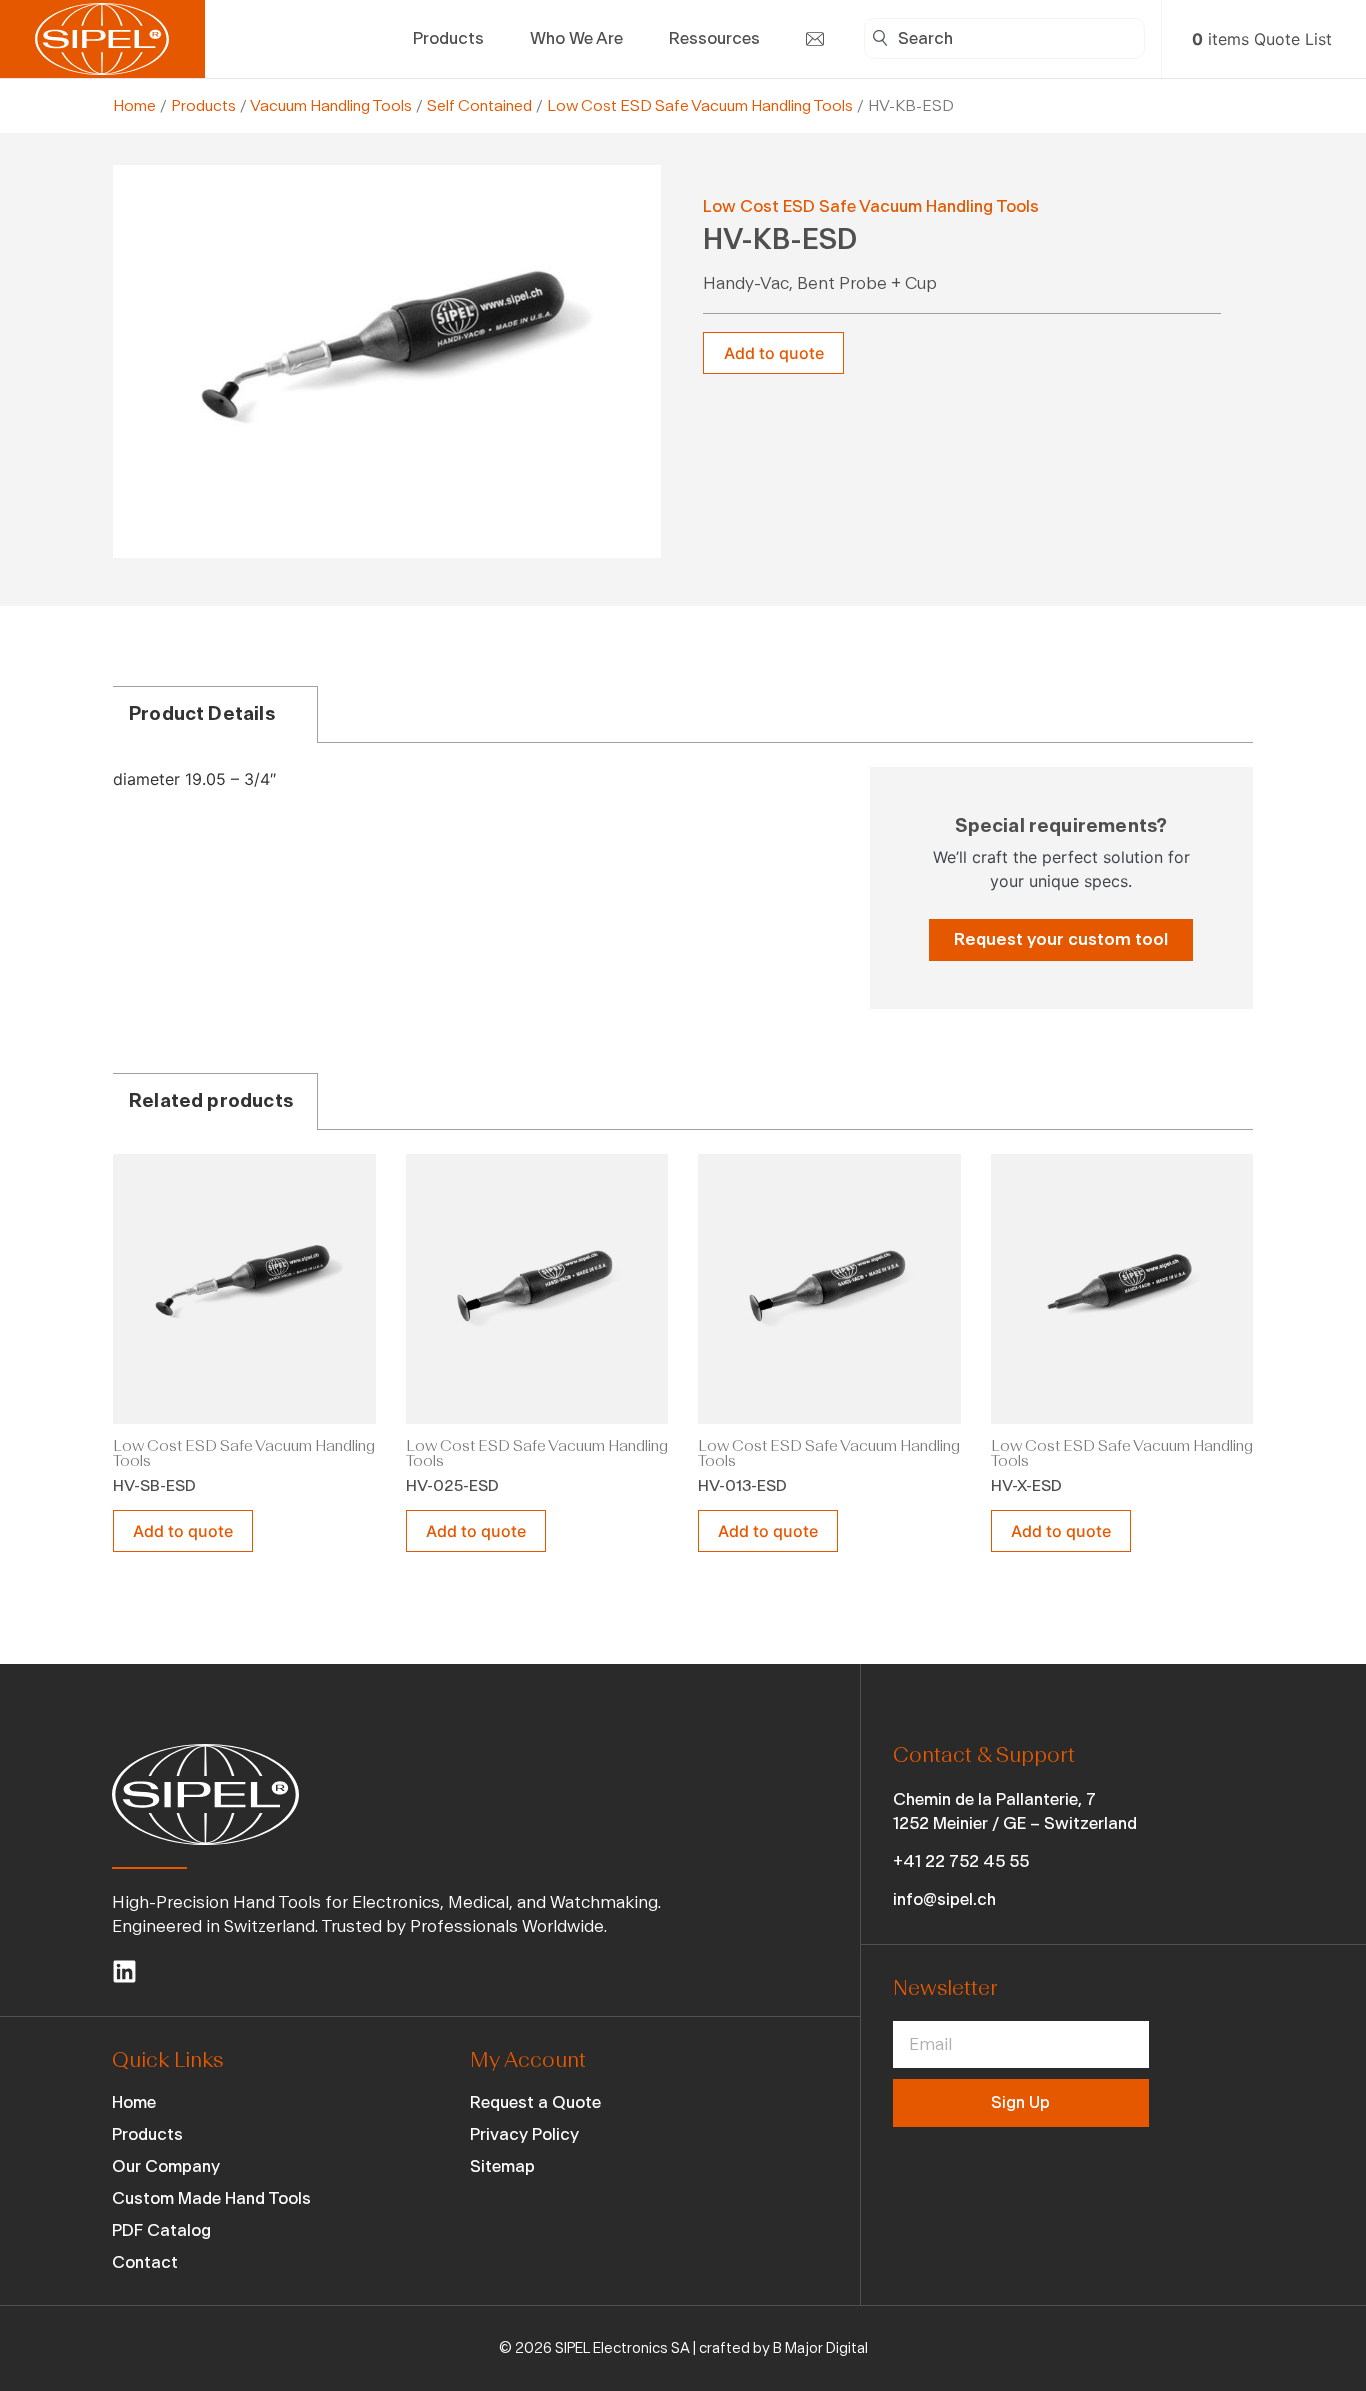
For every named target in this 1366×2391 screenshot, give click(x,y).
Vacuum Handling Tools (331, 106)
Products (203, 106)
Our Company (166, 2166)
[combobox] (1004, 38)
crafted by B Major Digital (783, 2348)
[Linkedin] (124, 1971)
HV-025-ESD (452, 1486)
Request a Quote (535, 2102)
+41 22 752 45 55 (961, 1861)
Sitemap (502, 2166)
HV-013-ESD (742, 1486)
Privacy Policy (524, 2134)
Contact (145, 2262)
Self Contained (479, 106)
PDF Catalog (161, 2230)
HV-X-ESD (1026, 1486)
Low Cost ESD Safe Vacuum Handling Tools (700, 106)
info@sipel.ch (944, 1899)
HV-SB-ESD (154, 1486)
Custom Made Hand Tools (211, 2198)
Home (134, 106)
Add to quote (774, 353)
